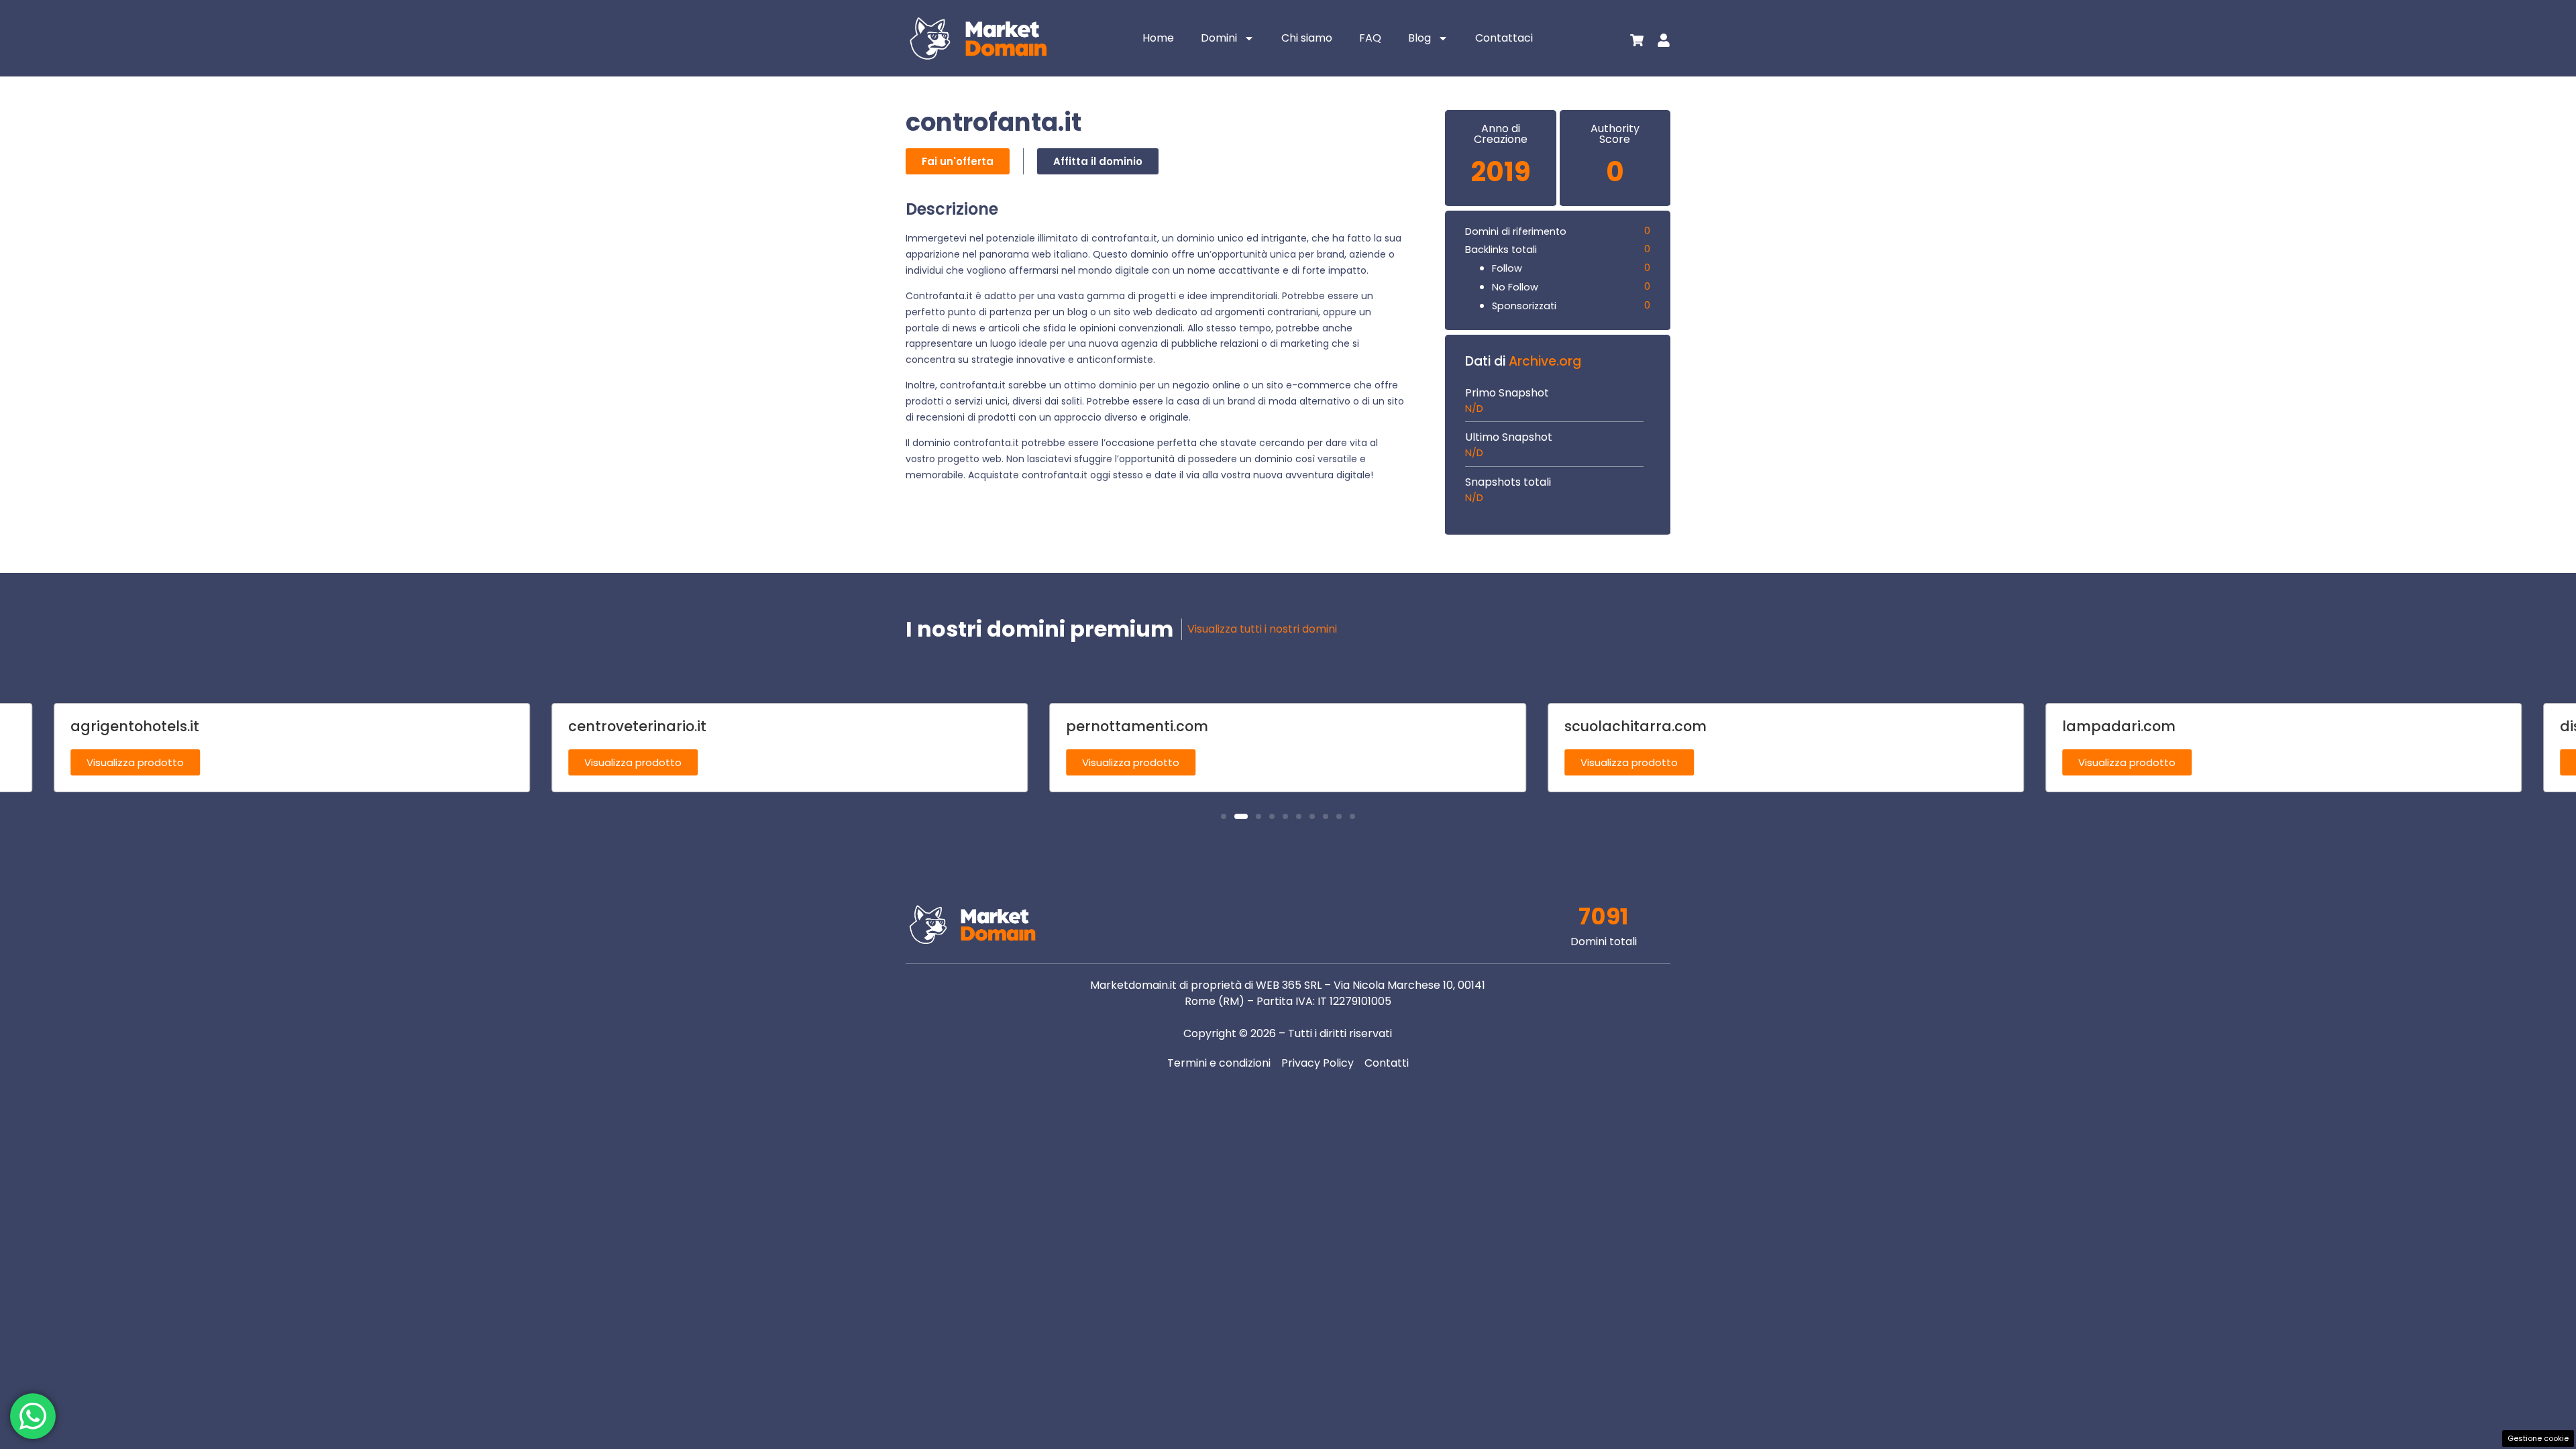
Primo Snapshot (1507, 393)
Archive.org (1545, 361)
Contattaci (1504, 38)
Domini (1219, 38)
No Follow (1515, 287)
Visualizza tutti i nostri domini (1262, 629)
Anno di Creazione (1501, 134)
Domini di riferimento (1516, 231)
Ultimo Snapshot (1509, 437)
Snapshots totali (1508, 482)
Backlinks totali (1501, 250)
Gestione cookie (2538, 1438)
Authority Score (1615, 134)
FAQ (1370, 38)
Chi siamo (1307, 38)
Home (1158, 38)
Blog (1419, 38)
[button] (1224, 816)
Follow (1507, 268)
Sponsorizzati (1524, 306)
